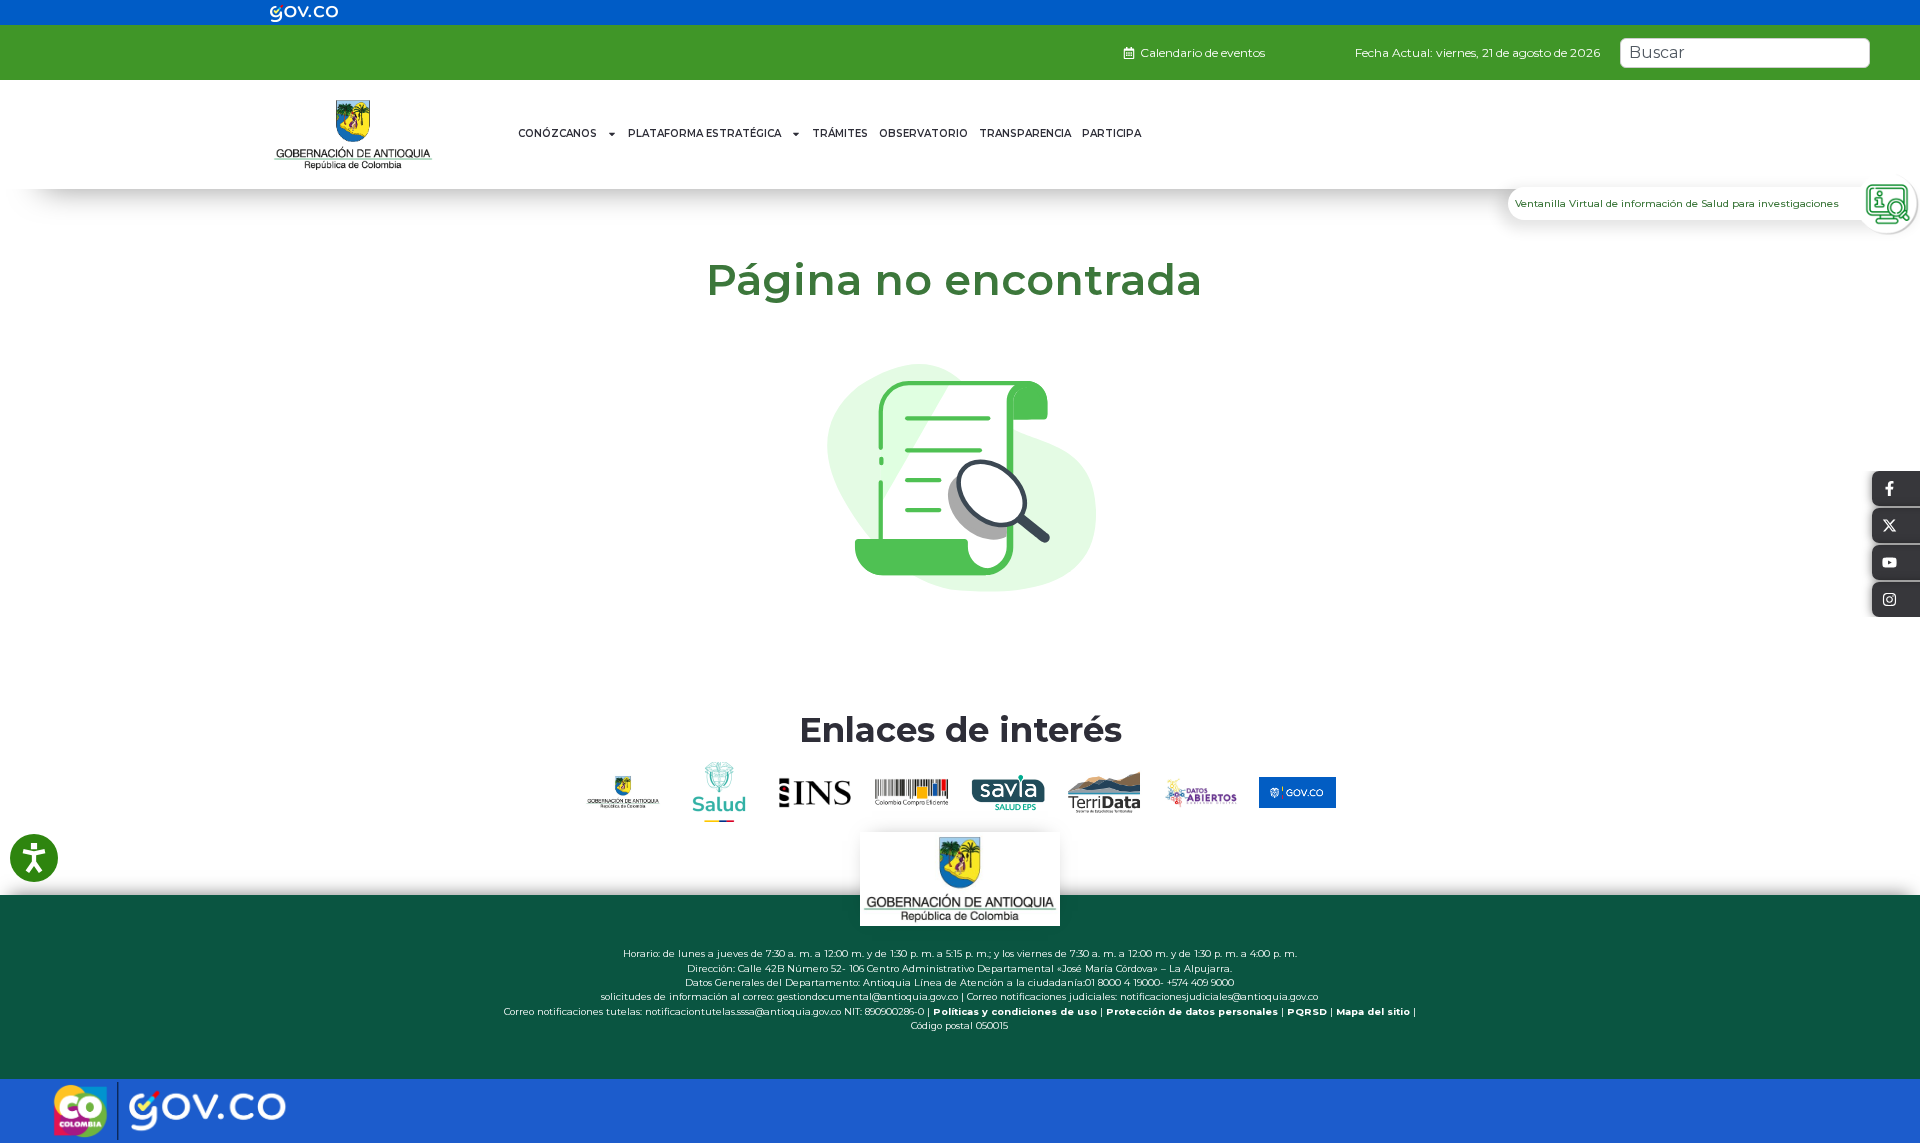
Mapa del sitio (1373, 1011)
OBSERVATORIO (923, 133)
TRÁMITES (840, 133)
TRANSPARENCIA (1025, 133)
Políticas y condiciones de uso (1015, 1011)
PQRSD (1307, 1011)
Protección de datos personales (1192, 1011)
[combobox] (1745, 53)
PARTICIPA (1111, 133)
